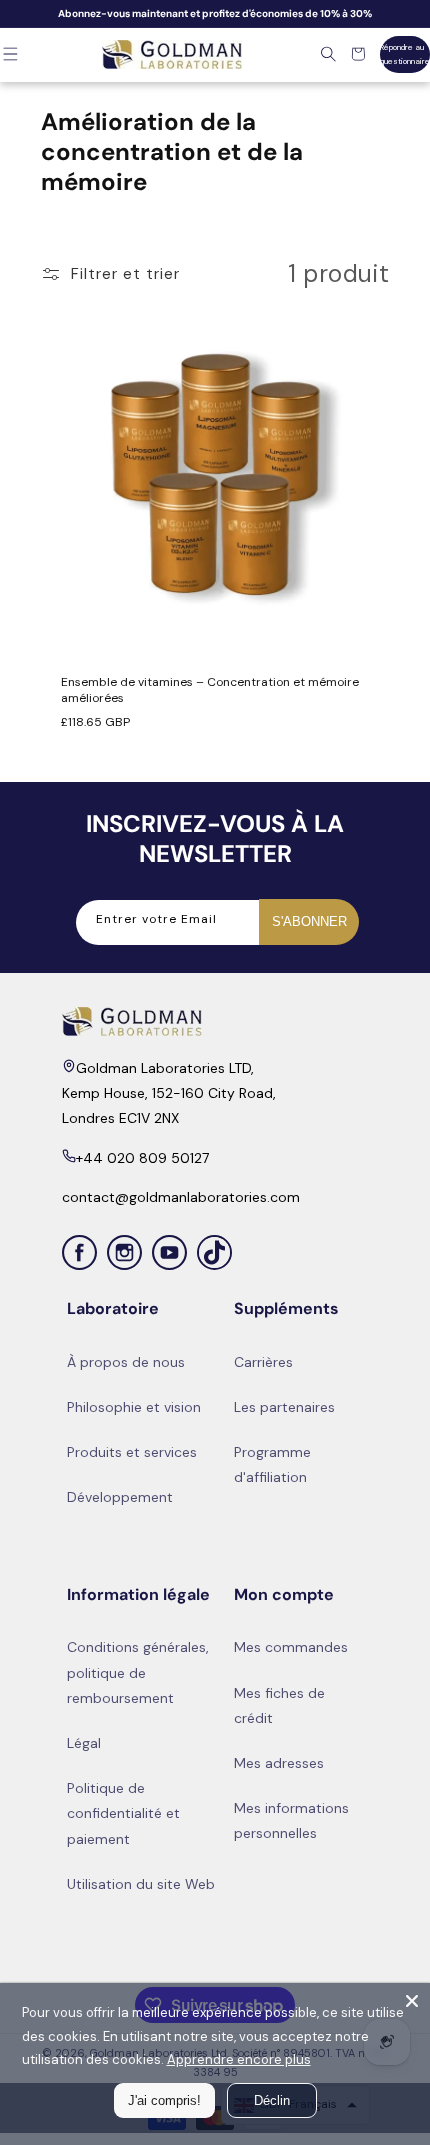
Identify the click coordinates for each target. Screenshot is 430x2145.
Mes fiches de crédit (279, 1705)
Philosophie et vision (134, 1407)
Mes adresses (279, 1763)
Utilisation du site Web (141, 1884)
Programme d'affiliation (272, 1464)
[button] (328, 54)
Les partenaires (284, 1407)
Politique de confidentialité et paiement (123, 1813)
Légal (84, 1743)
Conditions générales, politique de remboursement (138, 1672)
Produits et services (132, 1452)
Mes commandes (291, 1647)
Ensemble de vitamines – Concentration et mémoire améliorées (210, 691)
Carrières (263, 1362)
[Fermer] (412, 2001)
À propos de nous (126, 1362)
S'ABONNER (309, 921)
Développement (120, 1497)
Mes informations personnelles (291, 1820)
